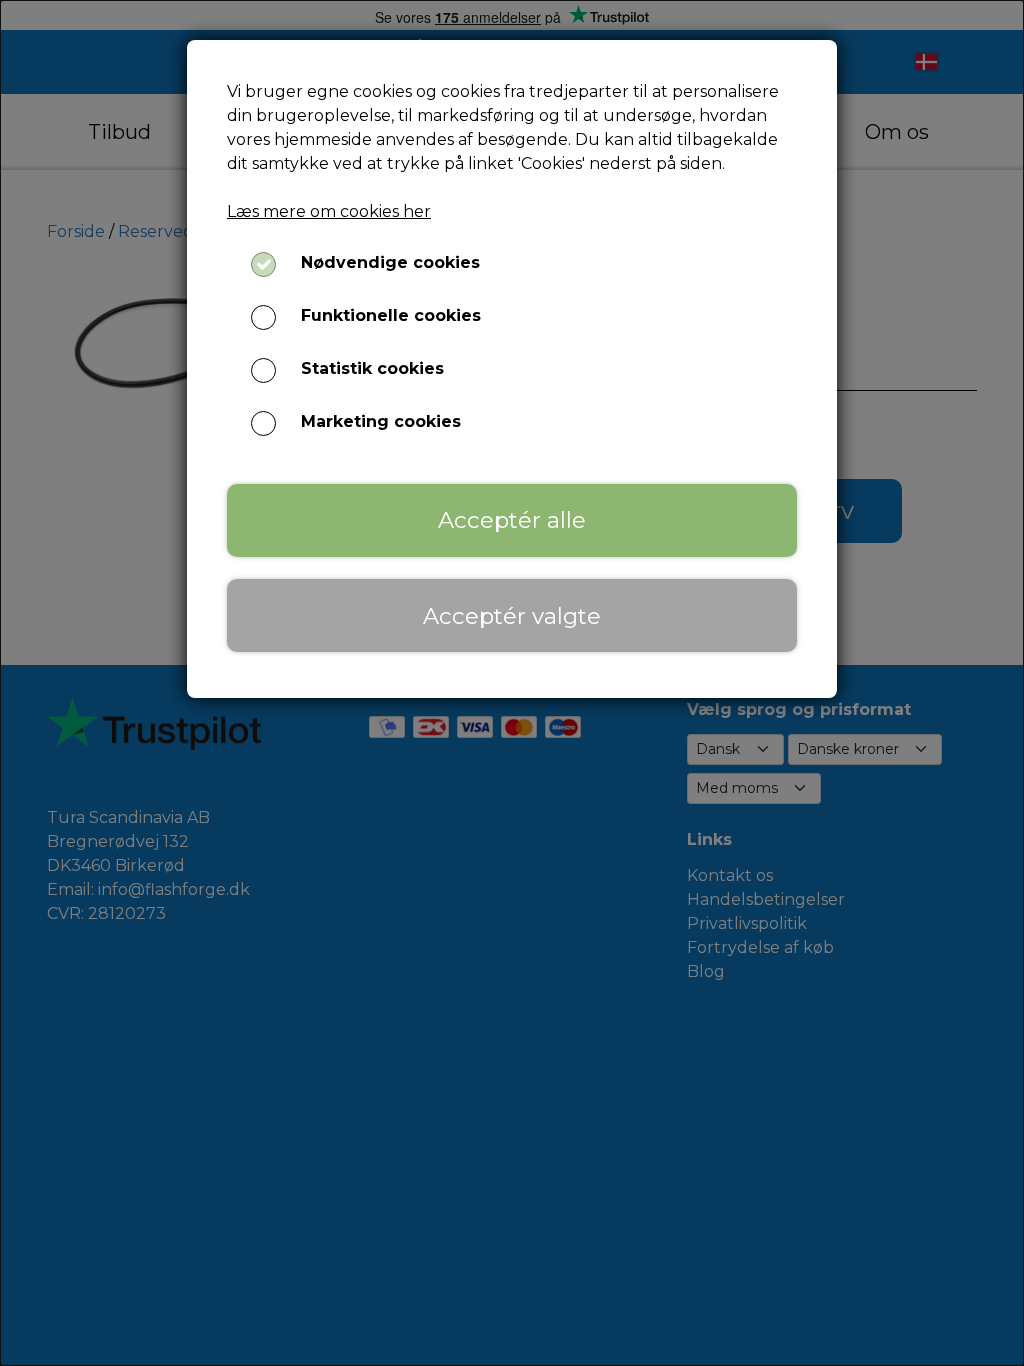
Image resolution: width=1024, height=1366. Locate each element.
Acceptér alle (512, 520)
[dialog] (512, 683)
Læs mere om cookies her (329, 211)
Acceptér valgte (512, 616)
